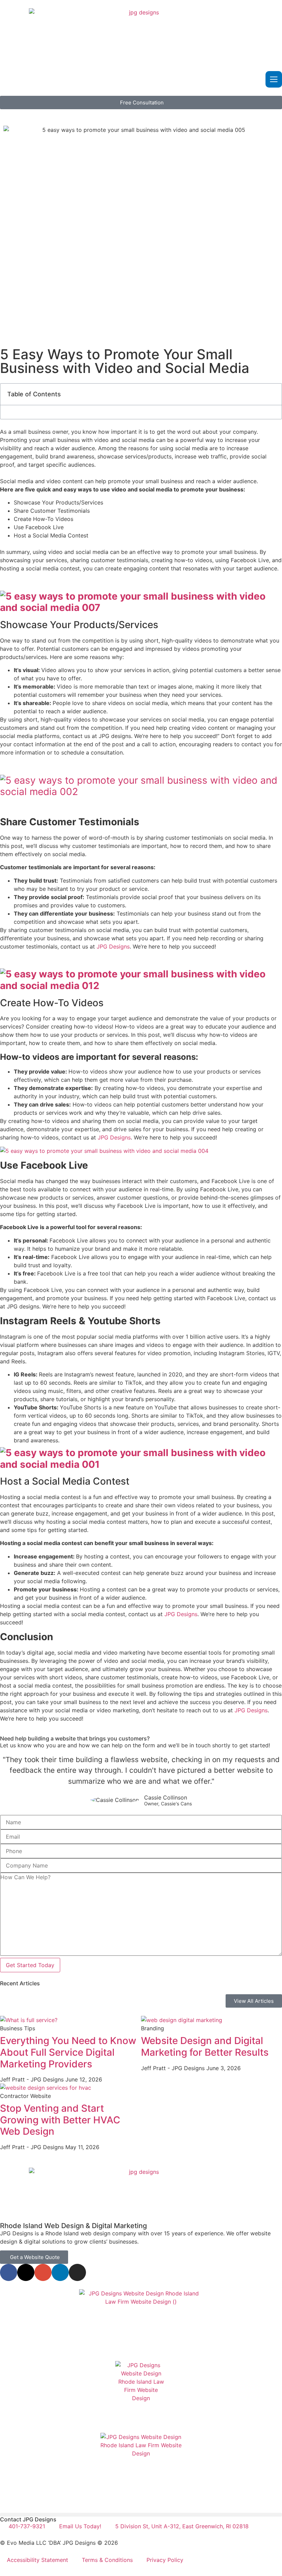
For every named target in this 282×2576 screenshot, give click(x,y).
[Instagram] (77, 2272)
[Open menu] (274, 79)
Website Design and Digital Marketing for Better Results (205, 2046)
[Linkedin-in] (60, 2272)
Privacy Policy (165, 2560)
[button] (141, 2515)
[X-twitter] (26, 2272)
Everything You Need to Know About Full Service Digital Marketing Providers (68, 2052)
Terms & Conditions (107, 2560)
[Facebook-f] (9, 2272)
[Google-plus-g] (43, 2272)
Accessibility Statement (37, 2560)
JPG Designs (113, 946)
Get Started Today (30, 1965)
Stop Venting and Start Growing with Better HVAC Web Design (60, 2120)
